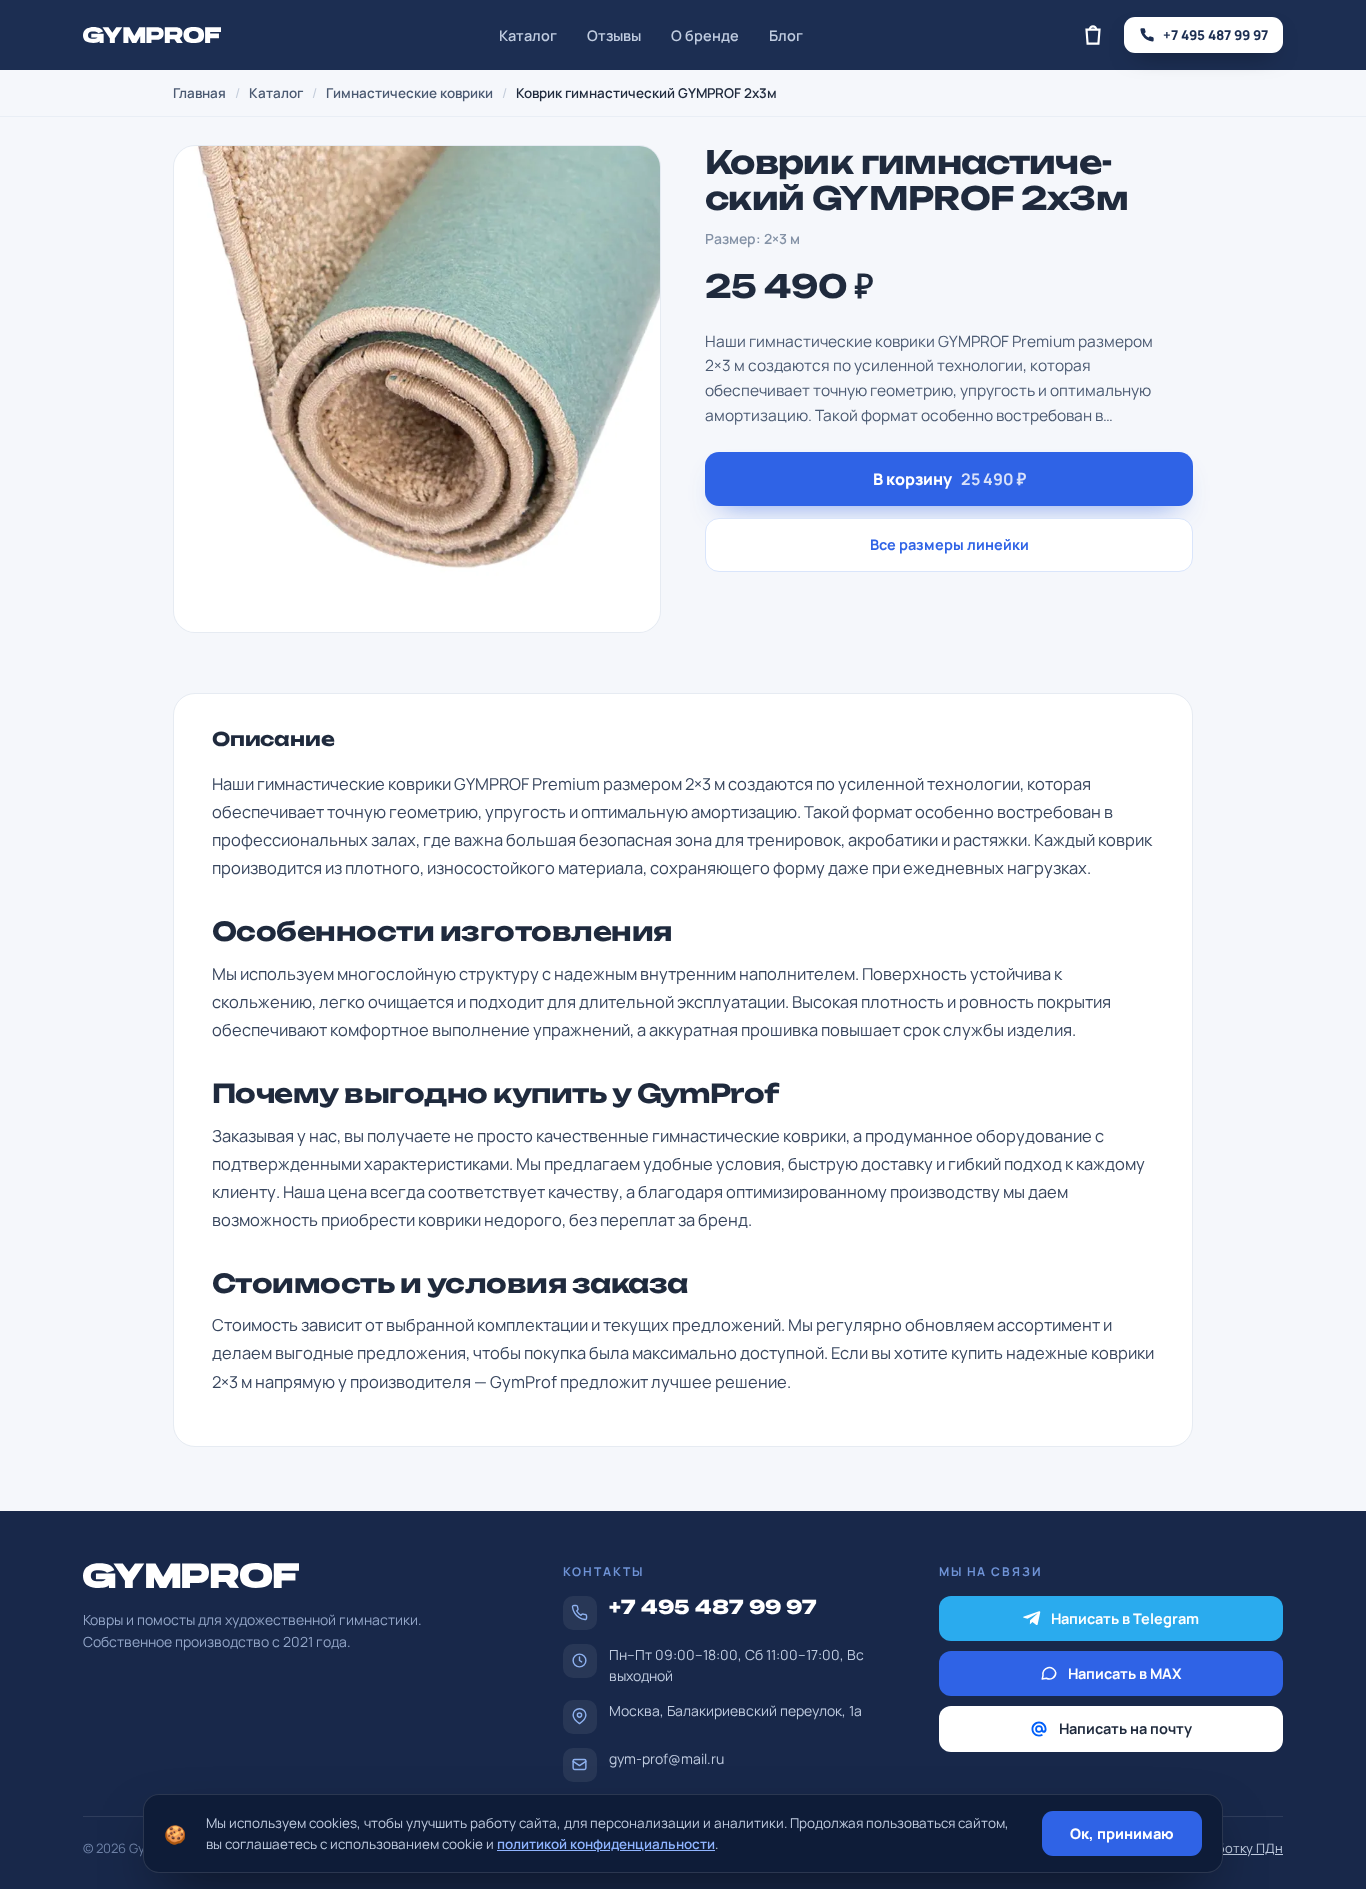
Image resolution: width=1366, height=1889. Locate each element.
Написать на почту (1125, 1728)
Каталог (528, 35)
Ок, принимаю (1122, 1833)
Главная (199, 93)
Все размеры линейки (949, 544)
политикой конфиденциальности (606, 1844)
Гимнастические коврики (409, 93)
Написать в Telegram (1125, 1618)
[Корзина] (1093, 35)
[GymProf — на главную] (152, 35)
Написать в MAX (1125, 1673)
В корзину (949, 479)
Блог (786, 35)
